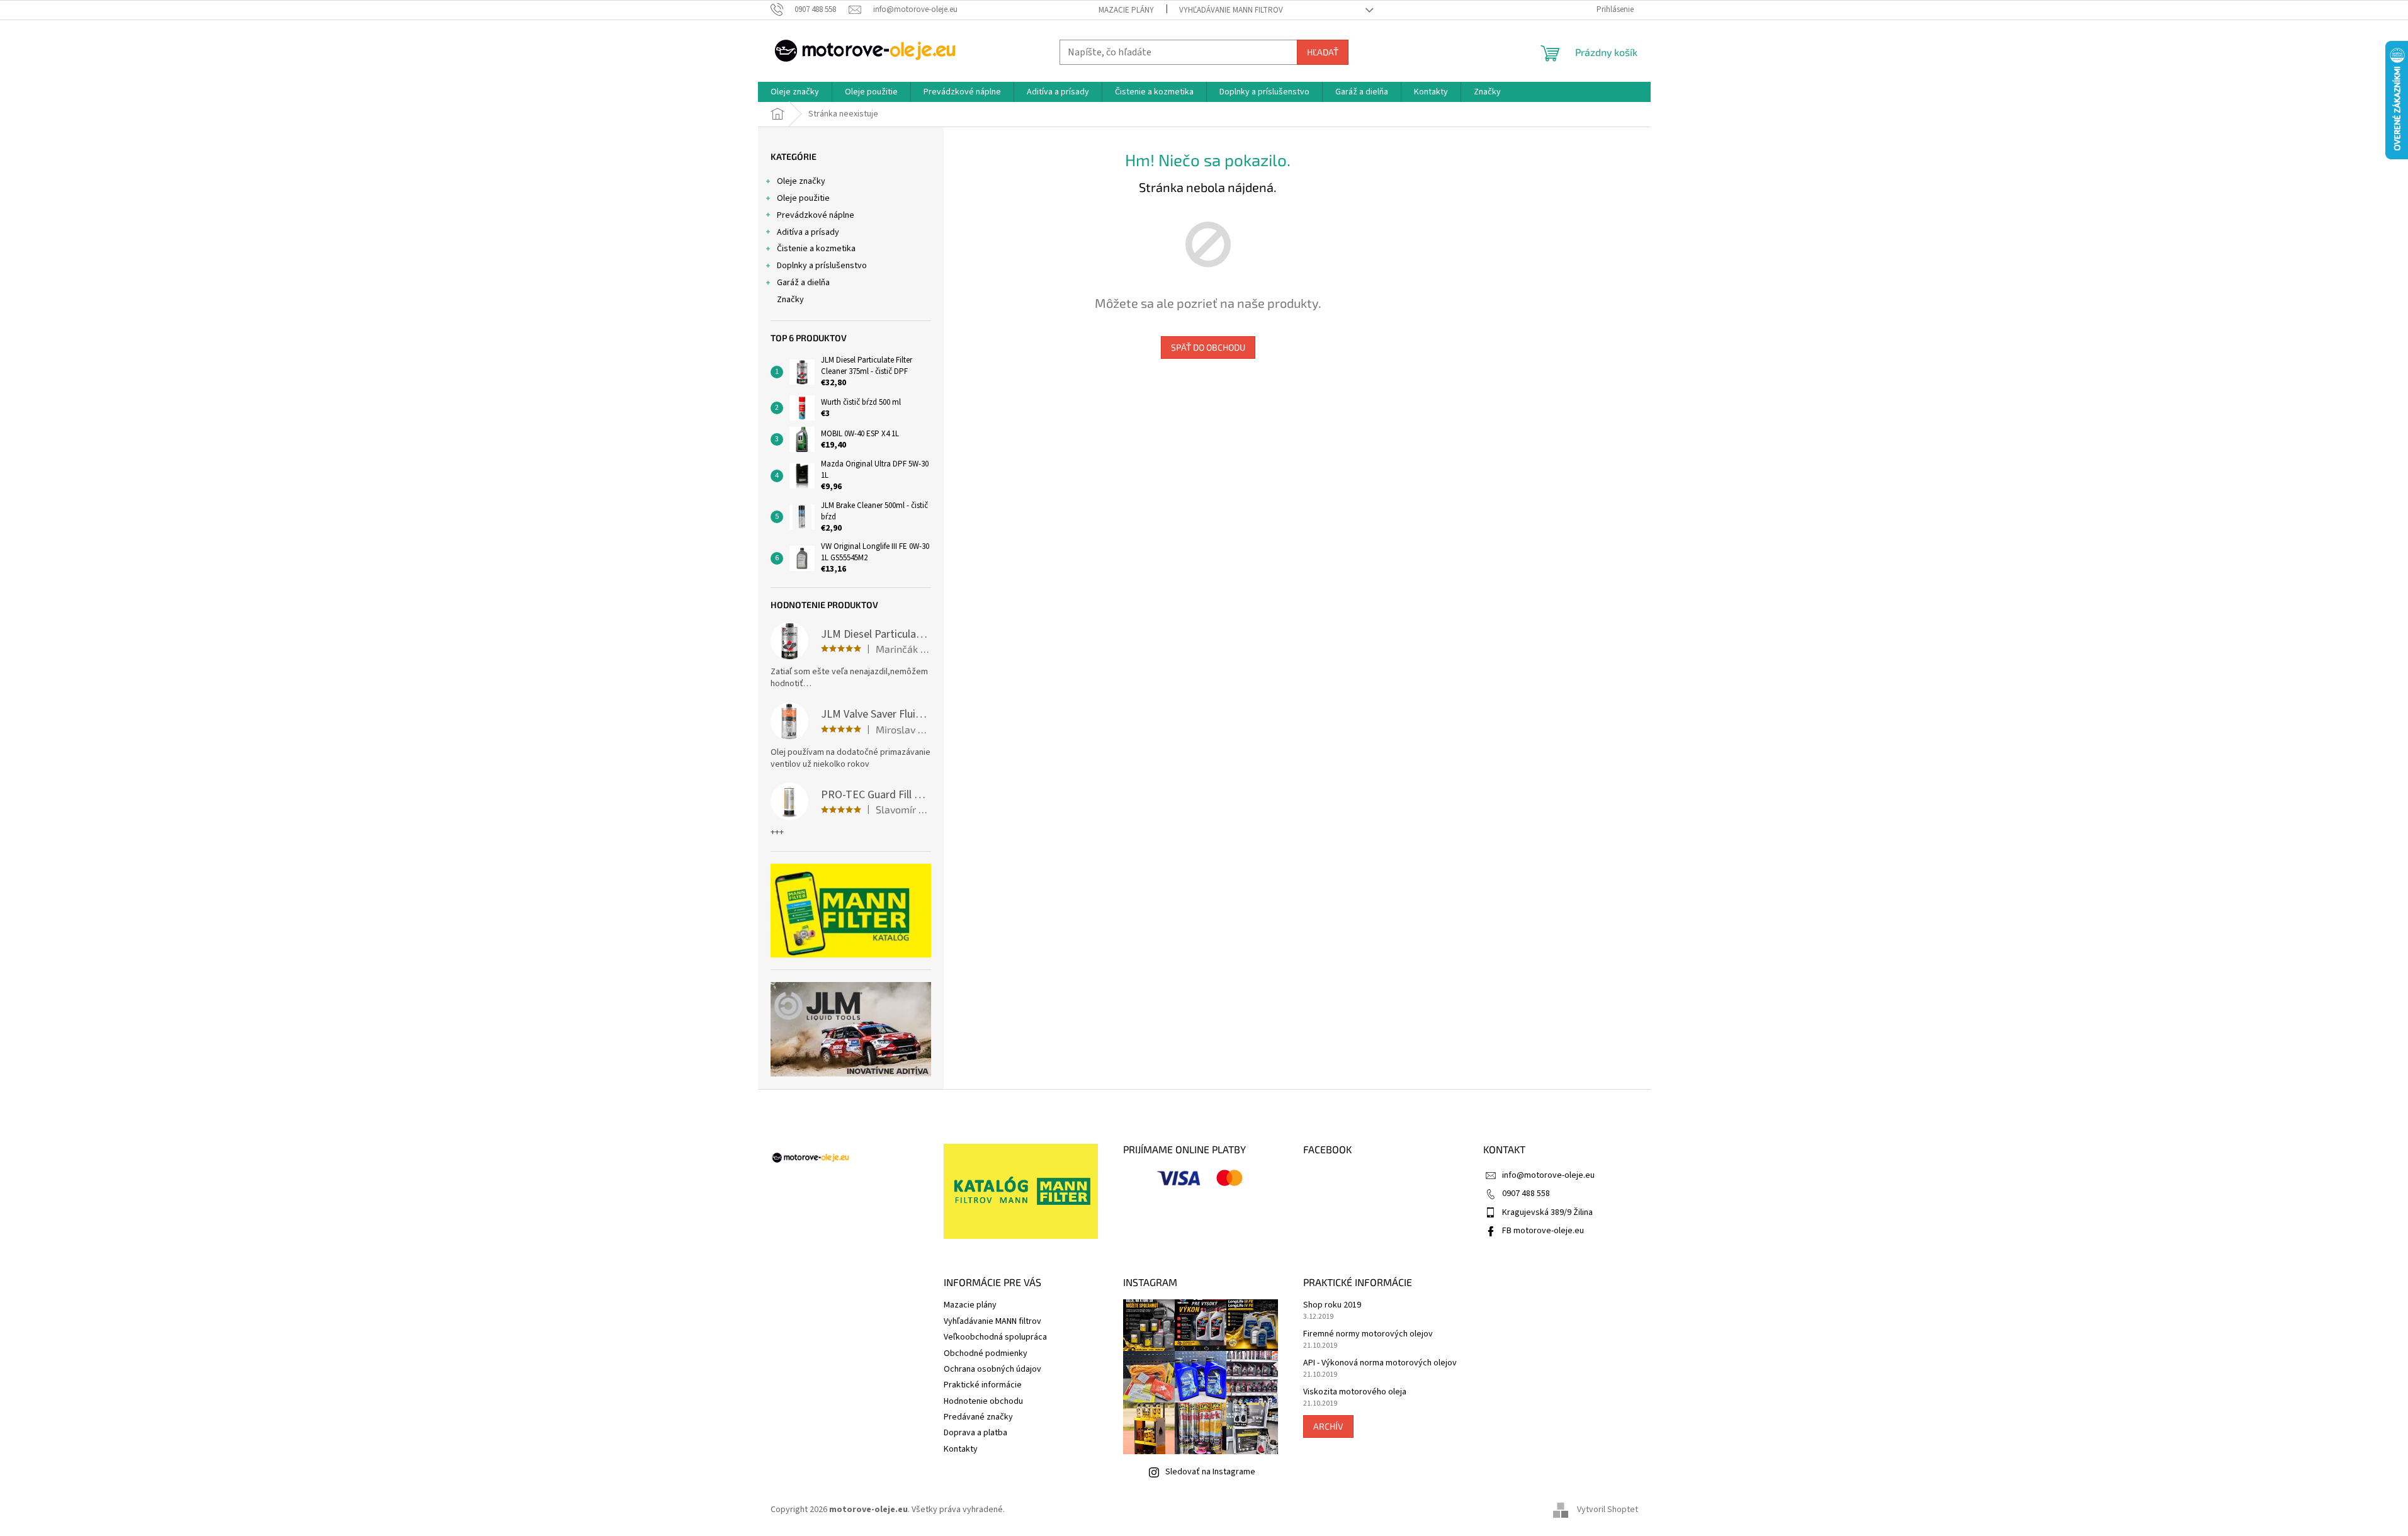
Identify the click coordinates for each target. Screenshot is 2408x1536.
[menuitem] (795, 92)
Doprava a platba (975, 1433)
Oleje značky (801, 181)
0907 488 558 (1526, 1194)
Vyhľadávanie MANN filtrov (1231, 10)
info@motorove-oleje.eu (1548, 1175)
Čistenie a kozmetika (816, 249)
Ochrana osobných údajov (992, 1369)
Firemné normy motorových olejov (1368, 1334)
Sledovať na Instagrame (1210, 1472)
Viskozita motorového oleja (1355, 1392)
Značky (790, 300)
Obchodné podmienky (986, 1353)
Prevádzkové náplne (816, 215)
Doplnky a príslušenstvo (822, 266)
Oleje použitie (803, 198)
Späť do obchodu (1208, 347)
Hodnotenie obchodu (983, 1401)
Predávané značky (978, 1417)
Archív (1328, 1426)
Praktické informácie (983, 1385)
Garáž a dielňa (803, 283)
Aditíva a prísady (808, 232)
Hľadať (1323, 52)
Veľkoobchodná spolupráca (995, 1337)
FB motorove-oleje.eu (1543, 1231)
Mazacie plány (1126, 10)
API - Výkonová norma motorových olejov (1380, 1363)
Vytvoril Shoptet (1608, 1510)
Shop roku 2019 (1332, 1305)
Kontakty (961, 1449)
